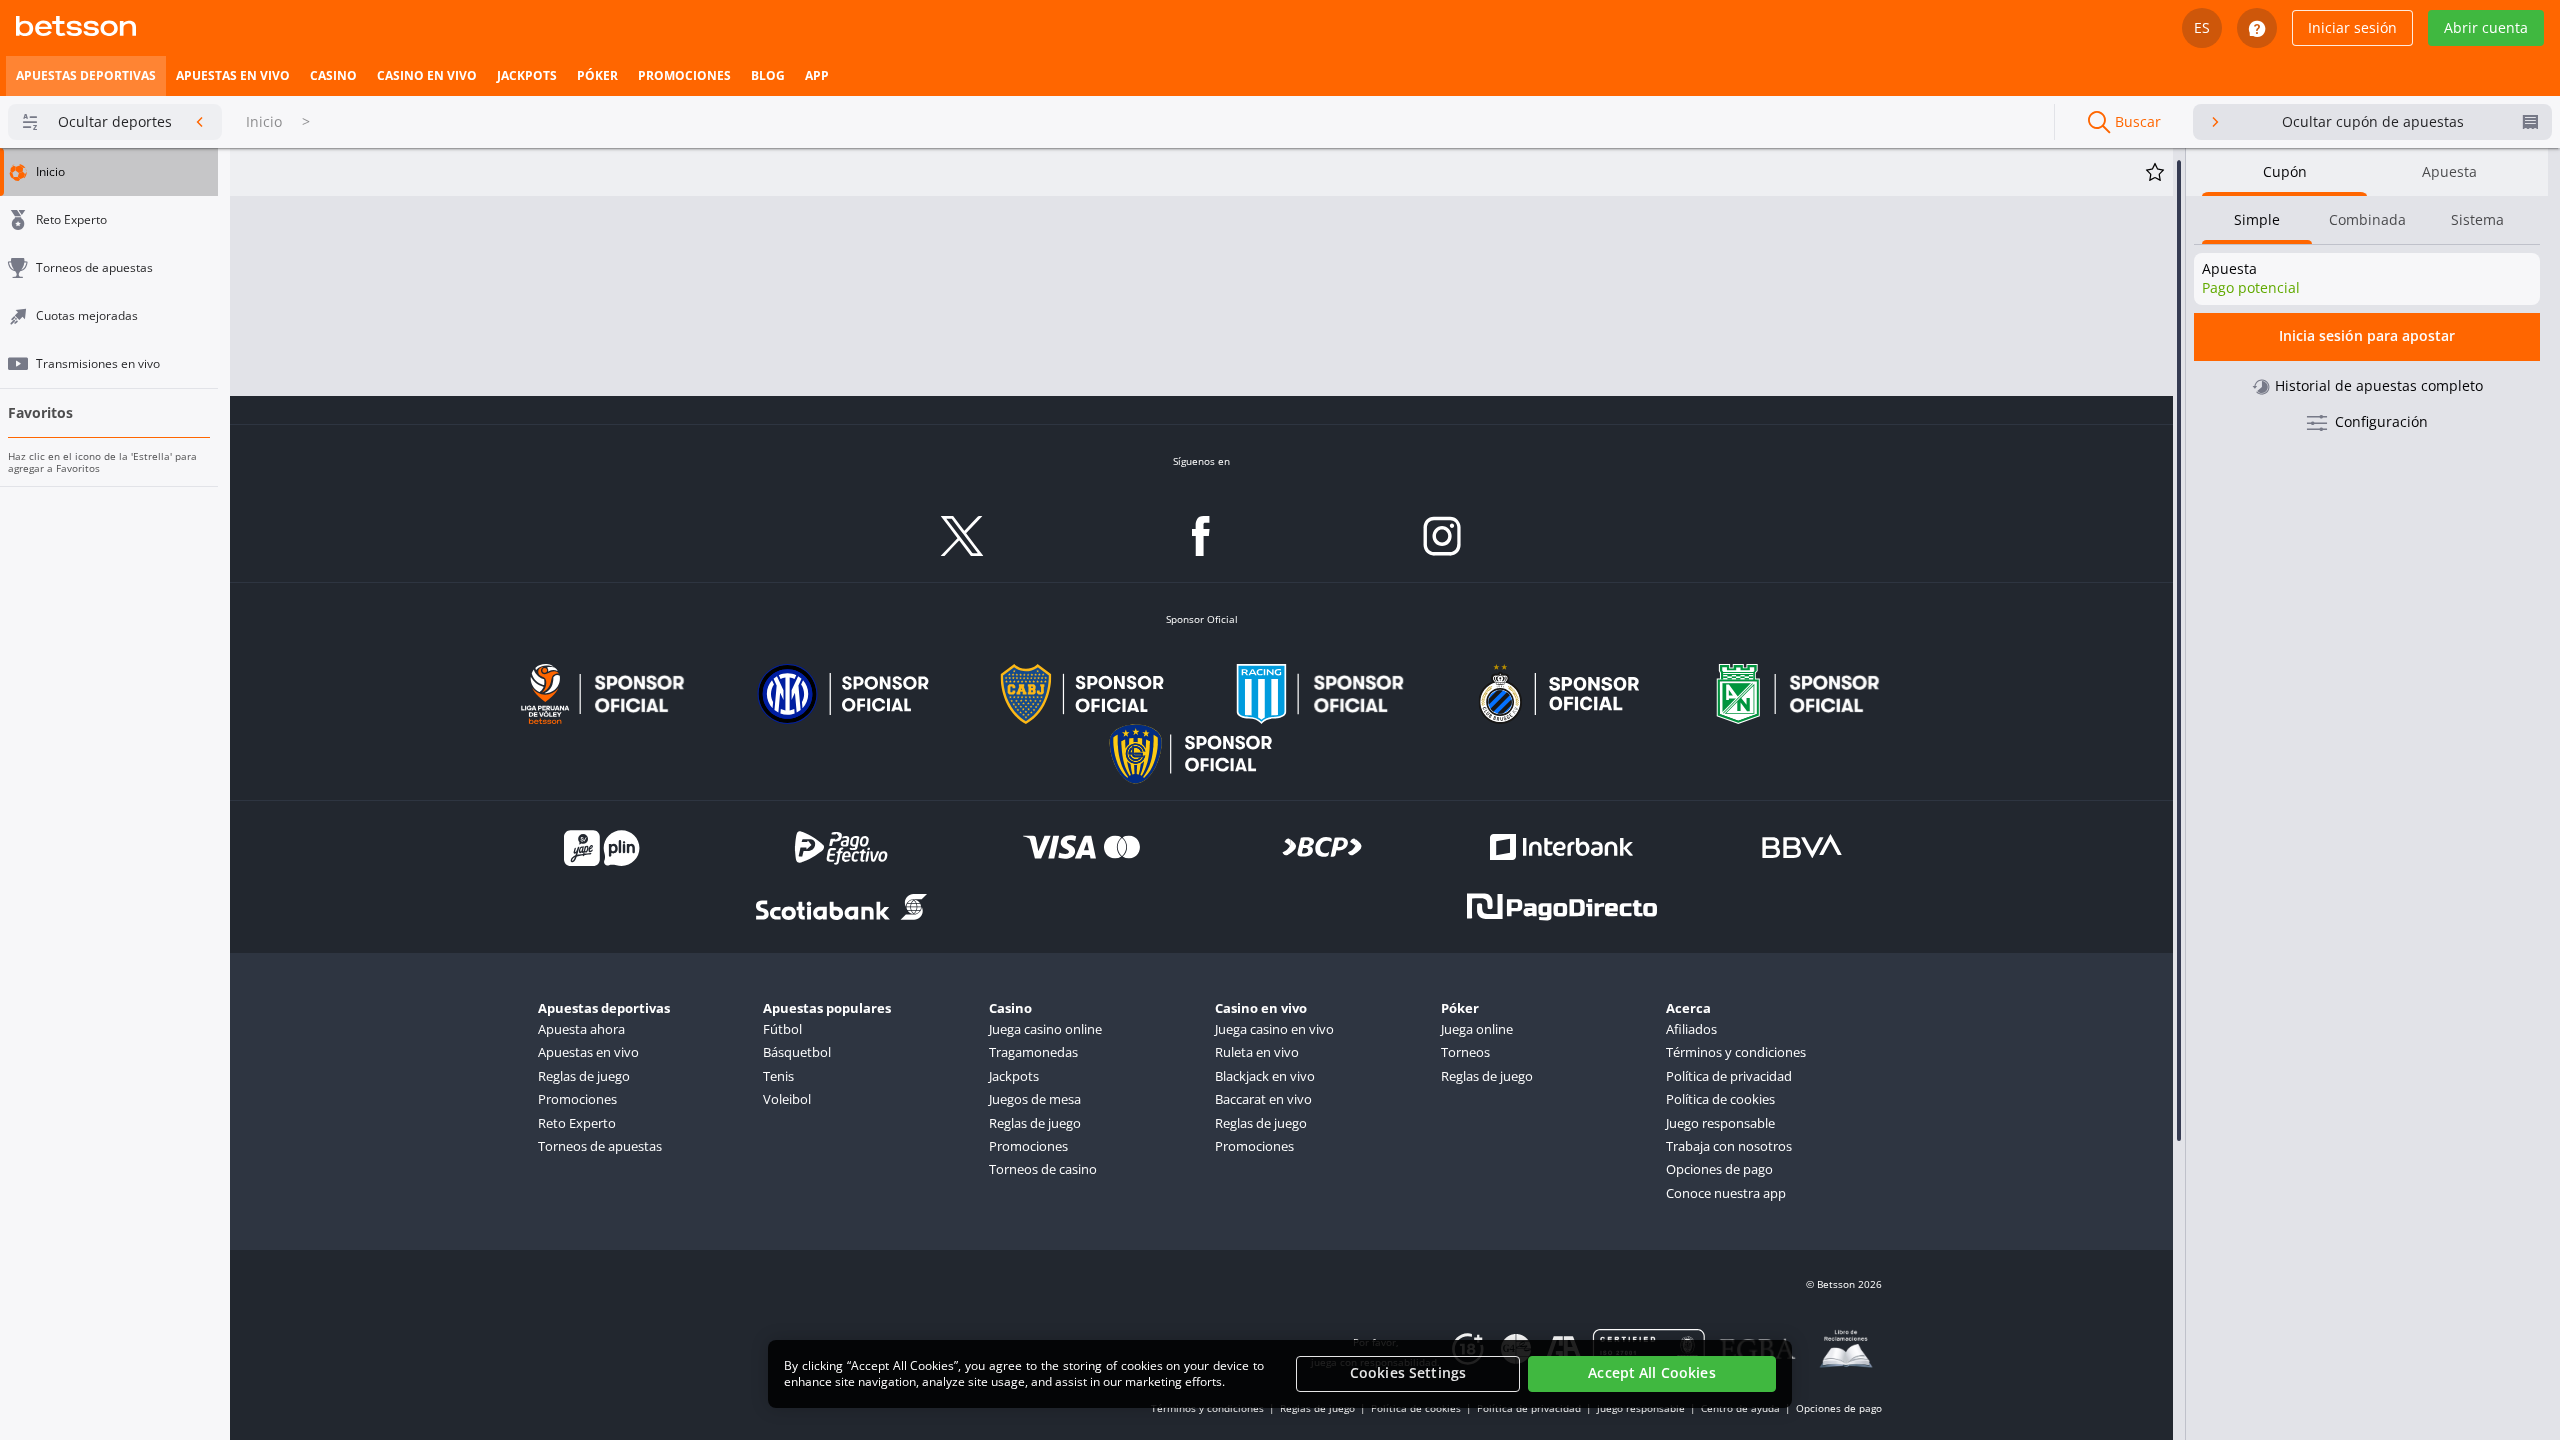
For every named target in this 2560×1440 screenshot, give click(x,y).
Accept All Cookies (1652, 1373)
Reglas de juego (584, 1076)
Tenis (778, 1076)
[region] (1280, 1374)
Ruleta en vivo (1257, 1052)
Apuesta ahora (581, 1029)
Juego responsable (1720, 1123)
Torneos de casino (1043, 1169)
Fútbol (782, 1029)
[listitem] (86, 76)
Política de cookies (1720, 1099)
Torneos (1465, 1052)
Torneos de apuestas (600, 1146)
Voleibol (787, 1099)
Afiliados (1691, 1029)
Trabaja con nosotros (1729, 1146)
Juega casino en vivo (1274, 1029)
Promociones (577, 1099)
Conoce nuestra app (1726, 1193)
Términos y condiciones (1736, 1052)
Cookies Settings (1408, 1373)
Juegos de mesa (1035, 1099)
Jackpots (1014, 1076)
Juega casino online (1045, 1029)
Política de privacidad (1729, 1076)
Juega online (1477, 1029)
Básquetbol (797, 1052)
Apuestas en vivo (588, 1052)
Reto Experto (577, 1123)
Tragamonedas (1033, 1052)
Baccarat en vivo (1263, 1099)
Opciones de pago (1719, 1169)
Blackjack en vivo (1265, 1076)
